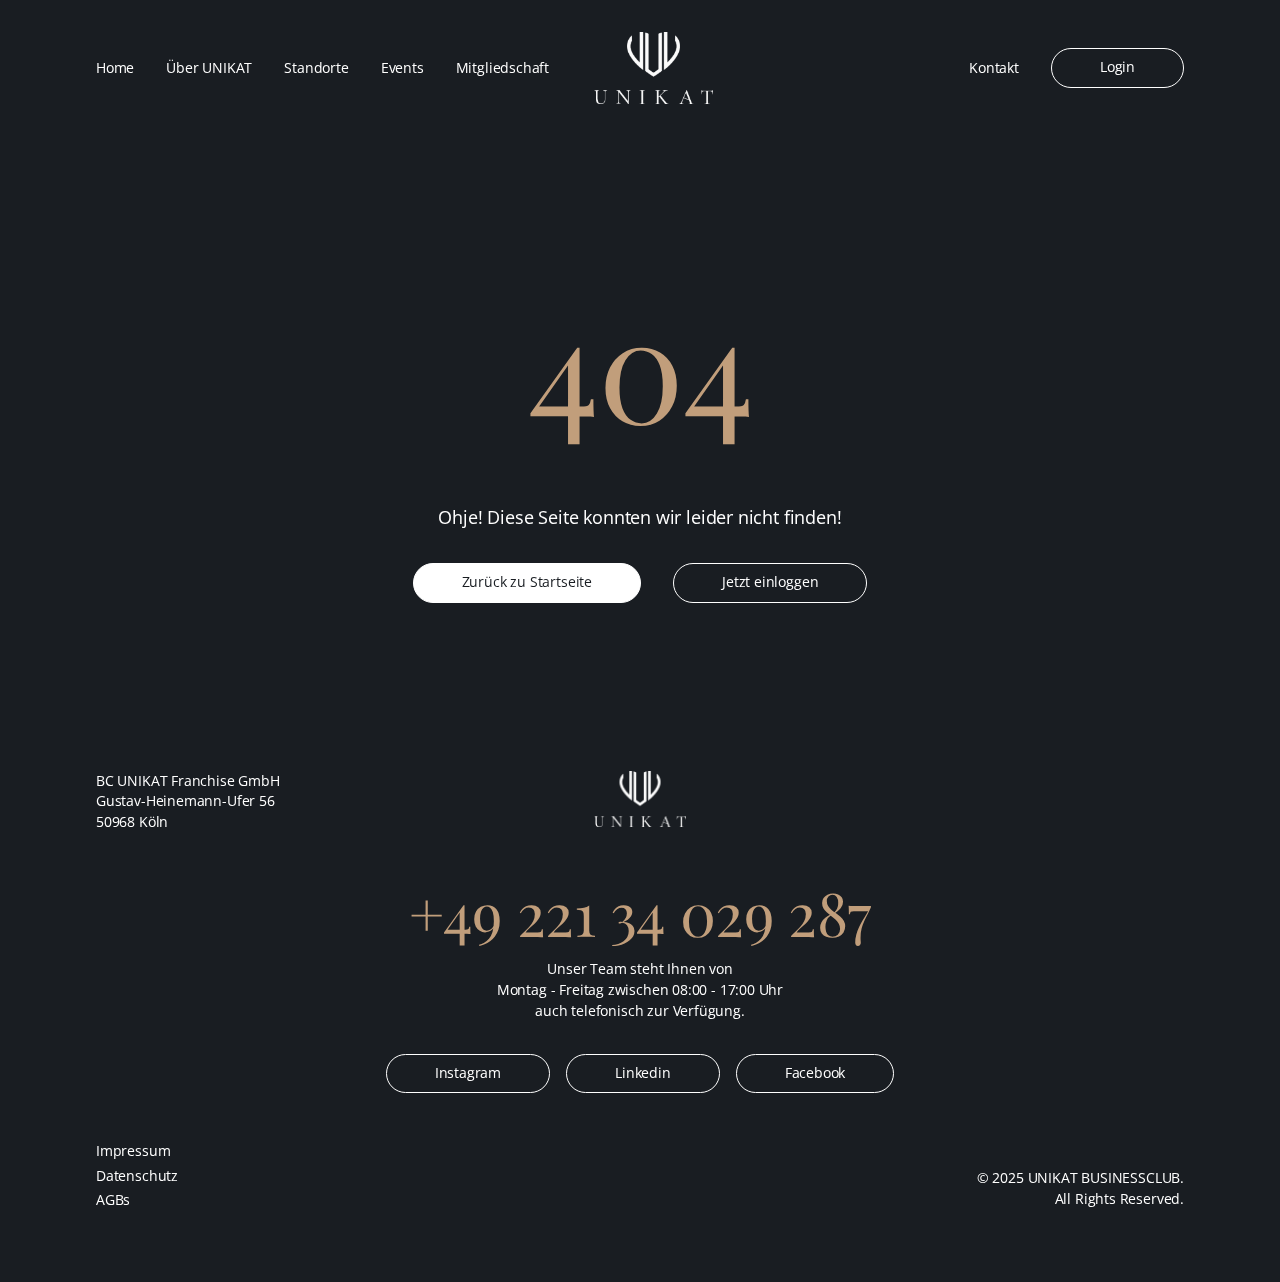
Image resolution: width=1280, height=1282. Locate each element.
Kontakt (994, 68)
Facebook (815, 1073)
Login (1117, 67)
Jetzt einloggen (770, 582)
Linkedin (643, 1073)
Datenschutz (137, 1176)
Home (115, 68)
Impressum (133, 1151)
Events (402, 68)
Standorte (316, 68)
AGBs (113, 1200)
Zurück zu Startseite (527, 582)
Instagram (468, 1073)
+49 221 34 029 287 (639, 912)
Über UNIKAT (209, 68)
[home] (653, 68)
